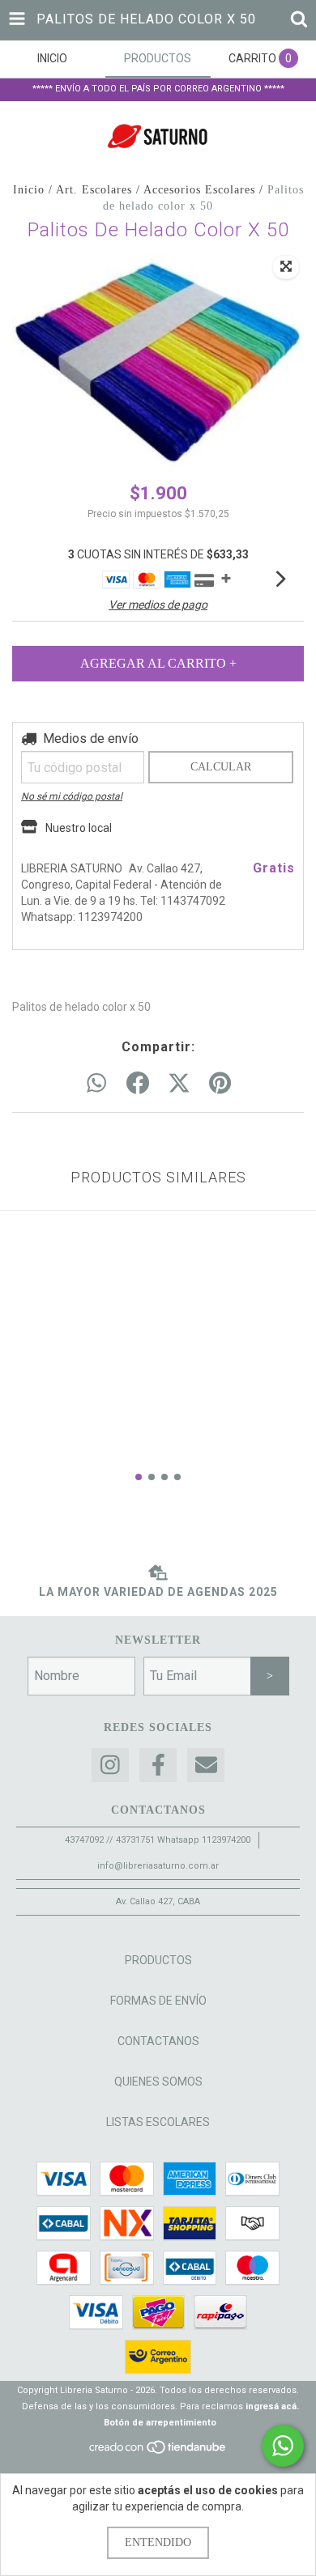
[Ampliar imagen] (286, 267)
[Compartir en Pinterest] (220, 1084)
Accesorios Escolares (199, 190)
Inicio (29, 190)
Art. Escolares (94, 190)
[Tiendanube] (158, 2453)
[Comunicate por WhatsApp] (283, 2446)
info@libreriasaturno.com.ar (158, 1866)
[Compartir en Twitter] (179, 1084)
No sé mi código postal (72, 796)
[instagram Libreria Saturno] (110, 1765)
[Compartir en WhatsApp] (96, 1084)
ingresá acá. (272, 2406)
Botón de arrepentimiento (160, 2423)
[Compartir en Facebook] (138, 1084)
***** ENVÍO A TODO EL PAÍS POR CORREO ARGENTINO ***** (158, 89)
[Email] (206, 1765)
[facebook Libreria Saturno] (158, 1765)
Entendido (158, 2542)
